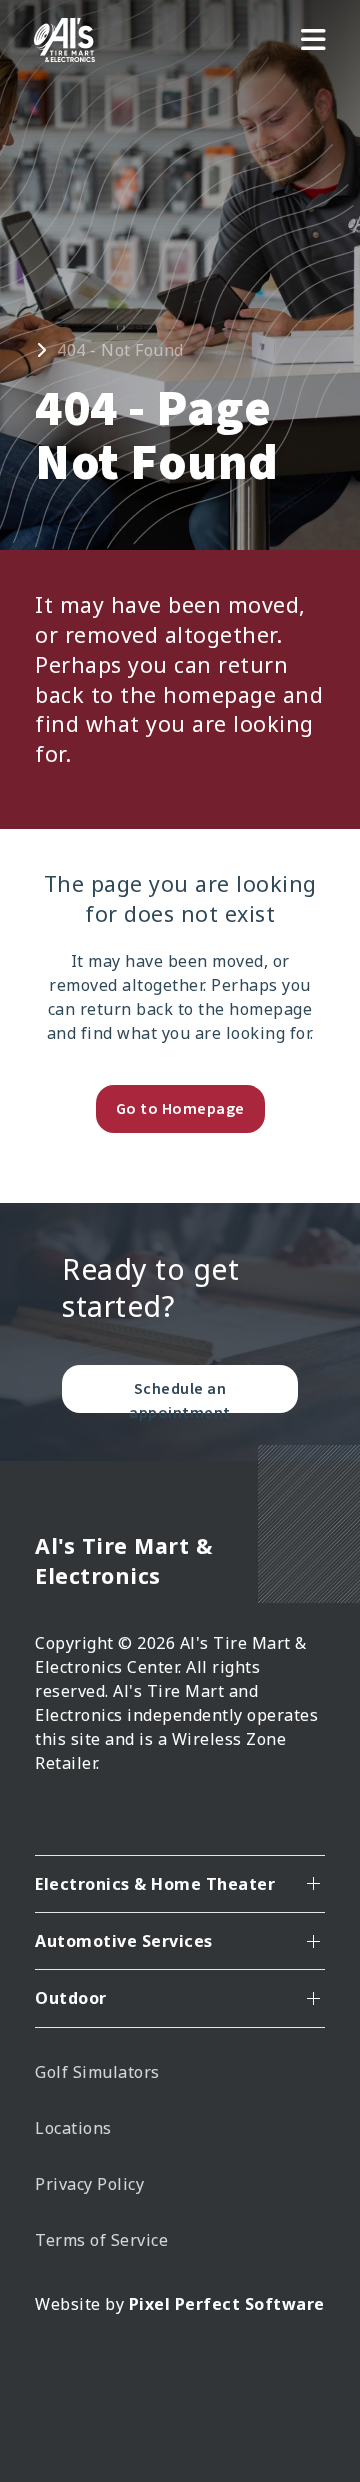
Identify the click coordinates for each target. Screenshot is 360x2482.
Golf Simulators (97, 2072)
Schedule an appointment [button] (180, 1395)
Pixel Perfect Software (227, 2304)
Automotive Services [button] (124, 1941)
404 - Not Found (120, 350)
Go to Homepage (180, 1109)
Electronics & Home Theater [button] (155, 1884)
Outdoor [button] (71, 1998)
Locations (73, 2128)
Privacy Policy (89, 2184)
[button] (314, 40)
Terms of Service (101, 2240)
